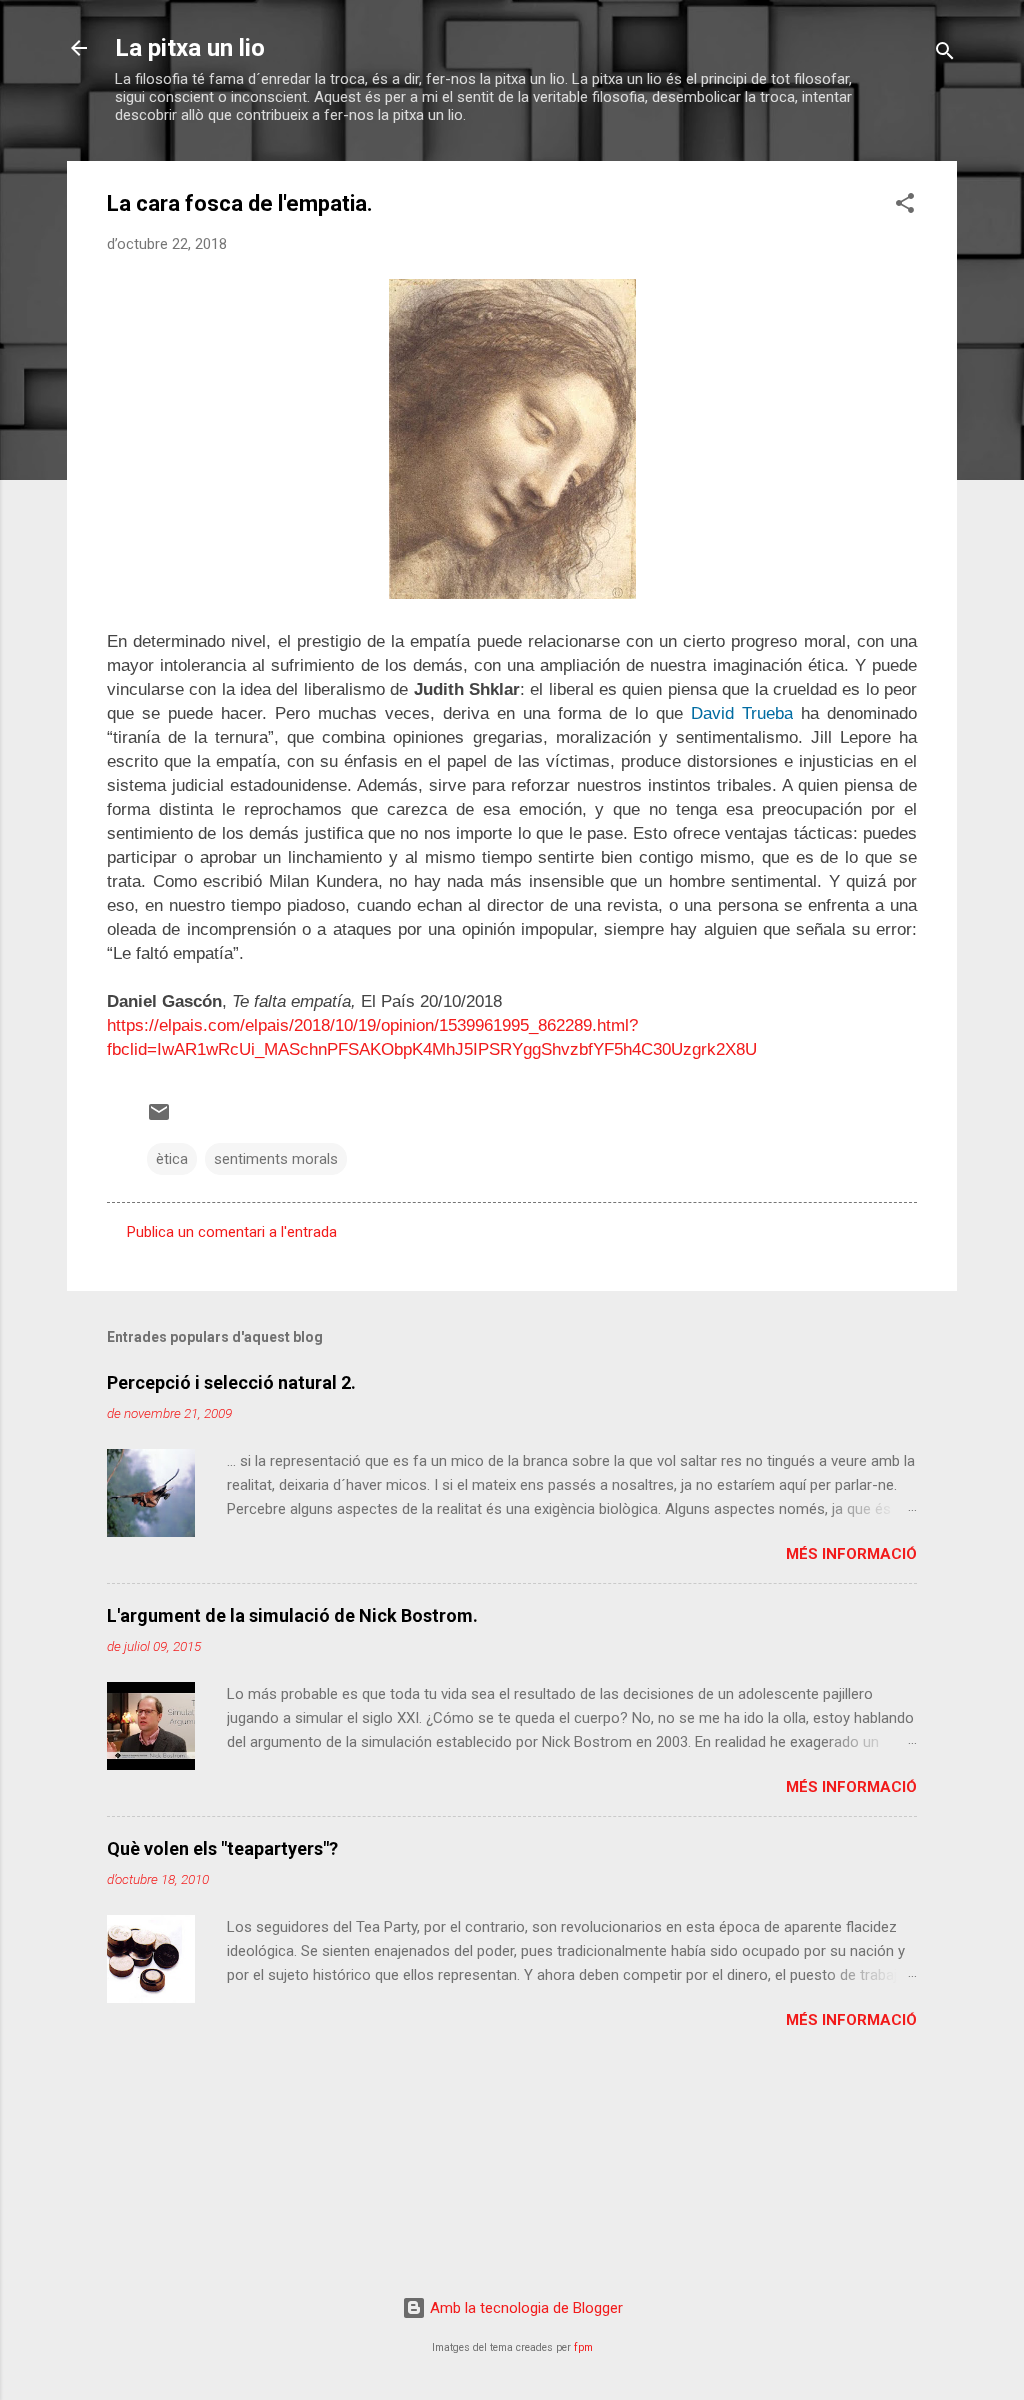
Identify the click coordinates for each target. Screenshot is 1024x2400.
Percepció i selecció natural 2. (231, 1382)
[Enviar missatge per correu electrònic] (159, 1119)
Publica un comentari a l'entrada (232, 1232)
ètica (172, 1159)
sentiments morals (276, 1159)
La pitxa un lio (190, 48)
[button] (905, 206)
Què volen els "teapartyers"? (222, 1848)
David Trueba (742, 713)
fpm (583, 2347)
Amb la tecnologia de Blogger (524, 2308)
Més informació (851, 1554)
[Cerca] (945, 54)
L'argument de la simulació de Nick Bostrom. (292, 1615)
